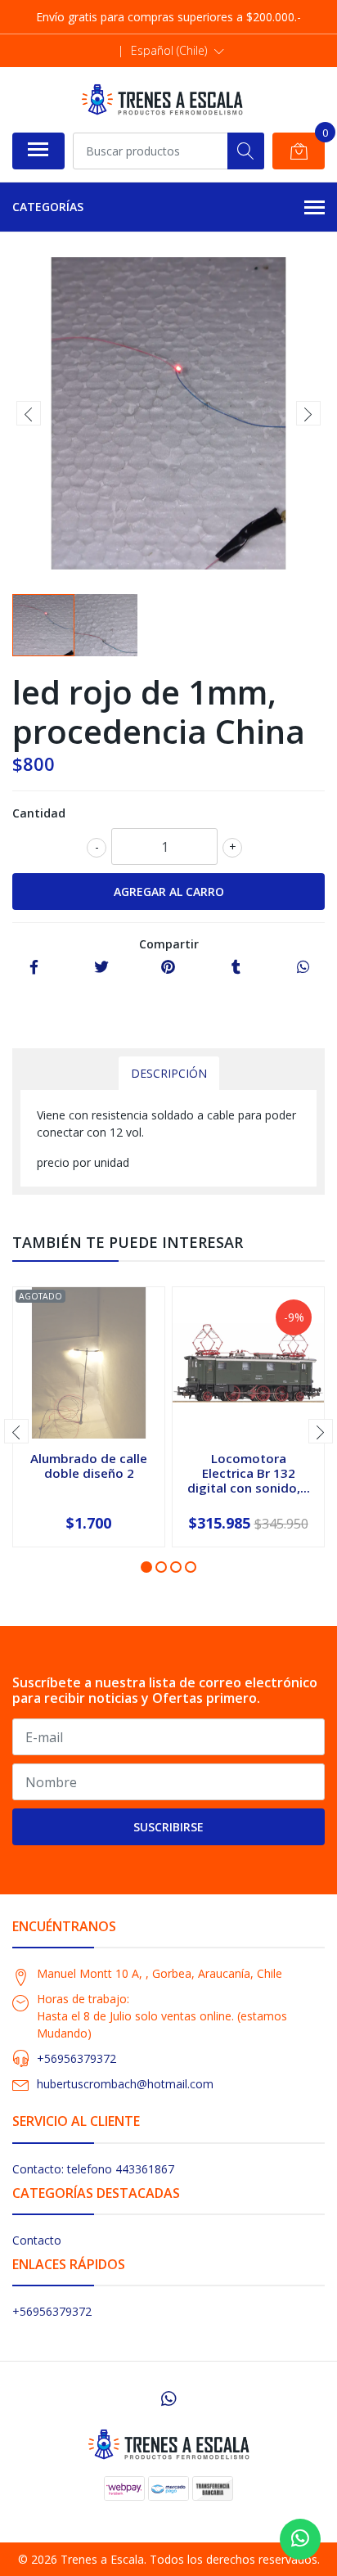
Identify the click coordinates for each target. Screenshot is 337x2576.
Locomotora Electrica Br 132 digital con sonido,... (249, 1473)
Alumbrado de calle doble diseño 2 (89, 1466)
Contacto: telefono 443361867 (93, 2169)
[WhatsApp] (168, 2398)
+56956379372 (76, 2058)
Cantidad (39, 813)
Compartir (169, 944)
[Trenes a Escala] (162, 99)
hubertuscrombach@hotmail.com (125, 2084)
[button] (177, 51)
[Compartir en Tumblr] (236, 968)
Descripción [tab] (169, 1073)
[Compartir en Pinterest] (168, 968)
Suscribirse (168, 1827)
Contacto (37, 2240)
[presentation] (29, 413)
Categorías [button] (48, 207)
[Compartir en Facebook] (34, 968)
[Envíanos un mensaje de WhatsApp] (300, 2539)
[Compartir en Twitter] (101, 968)
